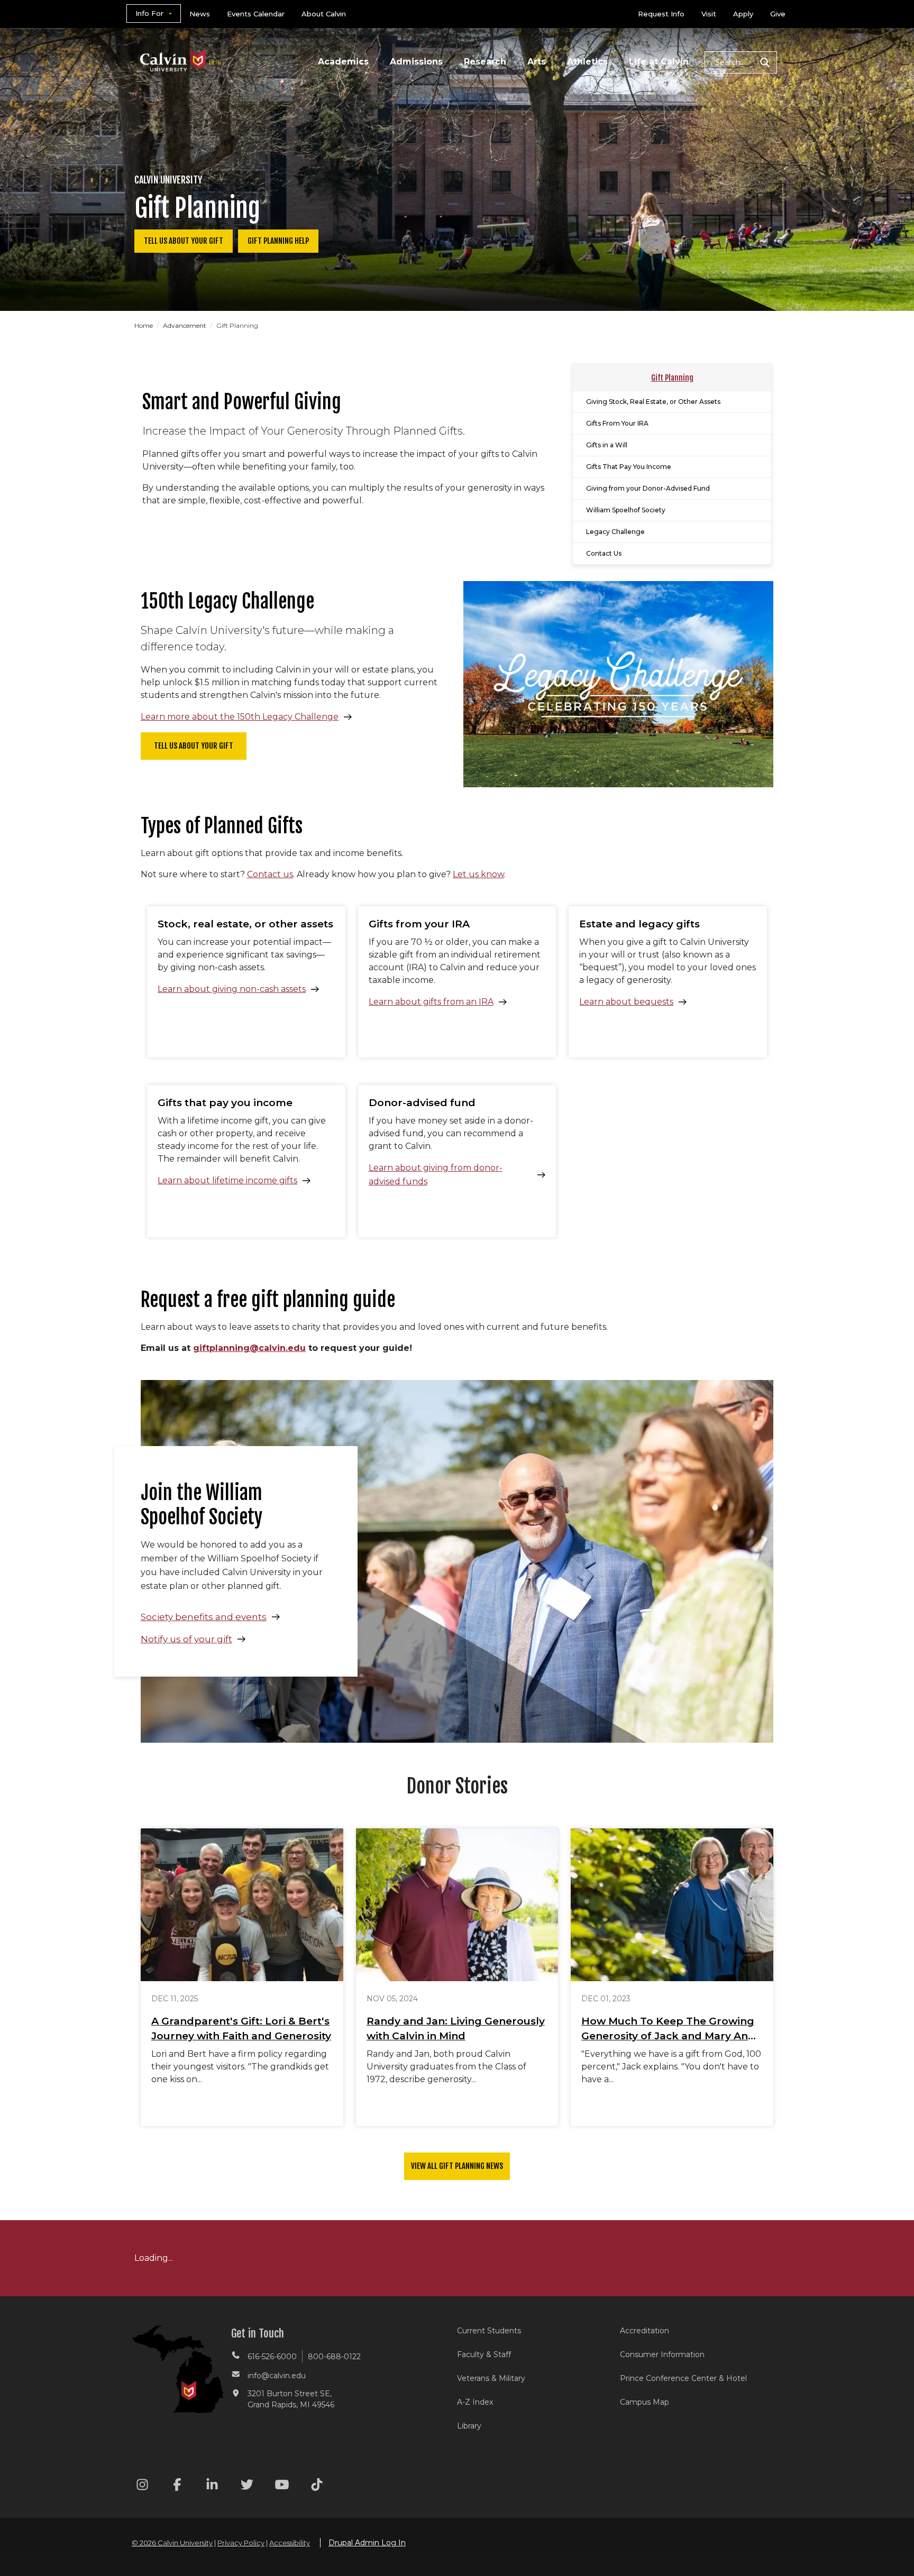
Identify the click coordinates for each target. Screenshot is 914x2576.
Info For (149, 13)
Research (485, 62)
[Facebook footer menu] (177, 2486)
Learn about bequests (626, 1002)
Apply (743, 14)
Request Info (661, 14)
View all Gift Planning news (457, 2166)
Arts (537, 62)
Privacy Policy (241, 2543)
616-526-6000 (272, 2357)
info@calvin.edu (277, 2376)
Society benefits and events (204, 1617)
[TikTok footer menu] (317, 2486)
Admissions (416, 62)
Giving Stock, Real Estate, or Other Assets (653, 402)
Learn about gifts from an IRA (431, 1002)
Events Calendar (256, 14)
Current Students (489, 2331)
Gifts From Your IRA (617, 423)
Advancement (185, 325)
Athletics (587, 62)
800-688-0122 (334, 2357)
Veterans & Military (491, 2378)
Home (144, 325)
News (200, 14)
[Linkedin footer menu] (212, 2486)
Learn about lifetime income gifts (227, 1180)
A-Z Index (475, 2402)
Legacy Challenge (615, 532)
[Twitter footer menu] (247, 2486)
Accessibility (290, 2543)
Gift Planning (672, 378)
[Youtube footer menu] (282, 2486)
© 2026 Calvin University (172, 2543)
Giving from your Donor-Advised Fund (648, 488)
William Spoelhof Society (626, 510)
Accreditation (645, 2331)
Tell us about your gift (184, 241)
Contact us (270, 874)
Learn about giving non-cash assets (232, 989)
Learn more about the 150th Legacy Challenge (240, 717)
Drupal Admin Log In (367, 2543)
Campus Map (645, 2402)
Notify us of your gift (186, 1639)
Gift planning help (278, 241)
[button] (741, 62)
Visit (709, 14)
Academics (343, 62)
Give (778, 14)
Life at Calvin (659, 62)
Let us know (478, 874)
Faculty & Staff (484, 2354)
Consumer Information (662, 2354)
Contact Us (604, 553)
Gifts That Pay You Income (629, 467)
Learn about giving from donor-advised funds (436, 1175)
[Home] (181, 47)
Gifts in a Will (607, 445)
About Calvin (324, 14)
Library (469, 2426)
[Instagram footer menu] (142, 2486)
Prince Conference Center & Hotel (683, 2378)
